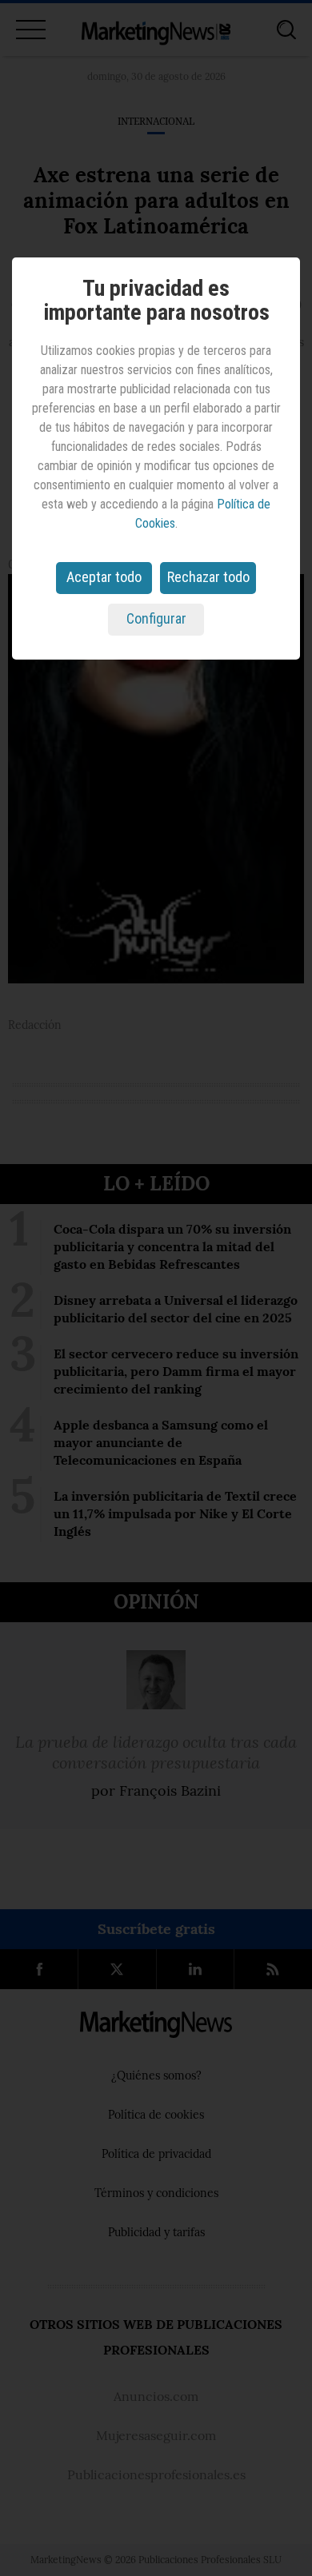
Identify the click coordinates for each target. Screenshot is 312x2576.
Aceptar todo (104, 577)
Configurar (156, 618)
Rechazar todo (208, 577)
